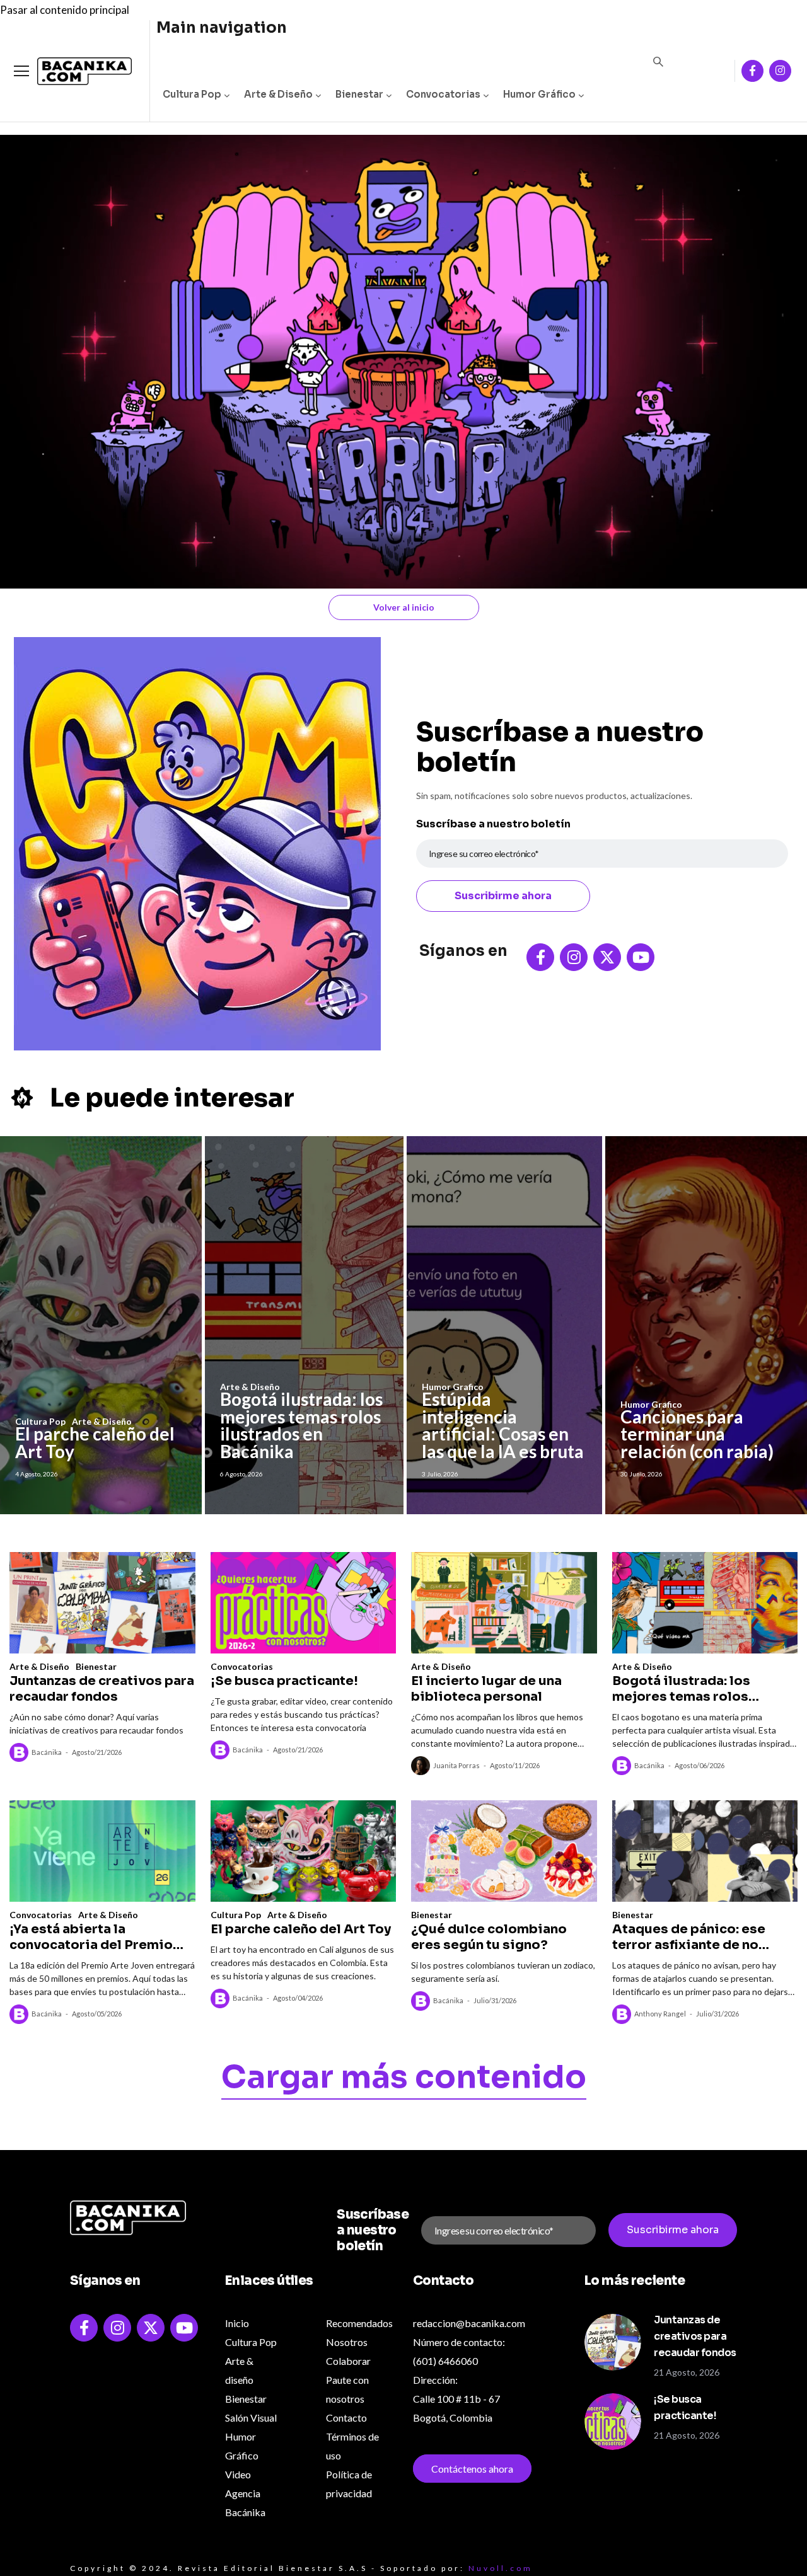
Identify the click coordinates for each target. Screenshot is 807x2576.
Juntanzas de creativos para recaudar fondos (102, 1689)
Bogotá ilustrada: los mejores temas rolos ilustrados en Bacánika (301, 1425)
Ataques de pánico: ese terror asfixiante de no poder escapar (689, 1937)
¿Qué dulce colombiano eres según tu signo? (489, 1937)
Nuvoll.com (501, 2568)
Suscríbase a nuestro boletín (493, 824)
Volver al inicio (404, 607)
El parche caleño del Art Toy (95, 1442)
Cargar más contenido (404, 2079)
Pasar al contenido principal (65, 10)
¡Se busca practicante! (284, 1681)
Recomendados (359, 2323)
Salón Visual (251, 2418)
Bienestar (359, 94)
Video (238, 2474)
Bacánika (47, 1752)
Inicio (237, 2323)
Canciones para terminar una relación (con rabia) (697, 1434)
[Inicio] (75, 72)
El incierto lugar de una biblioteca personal (486, 1689)
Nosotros (347, 2342)
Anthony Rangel (660, 2014)
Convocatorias (443, 94)
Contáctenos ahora (472, 2469)
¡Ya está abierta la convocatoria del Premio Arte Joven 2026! (91, 1937)
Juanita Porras (456, 1765)
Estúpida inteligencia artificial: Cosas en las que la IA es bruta (503, 1425)
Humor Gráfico (539, 94)
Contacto (346, 2418)
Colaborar (348, 2361)
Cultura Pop (192, 94)
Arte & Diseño (278, 94)
